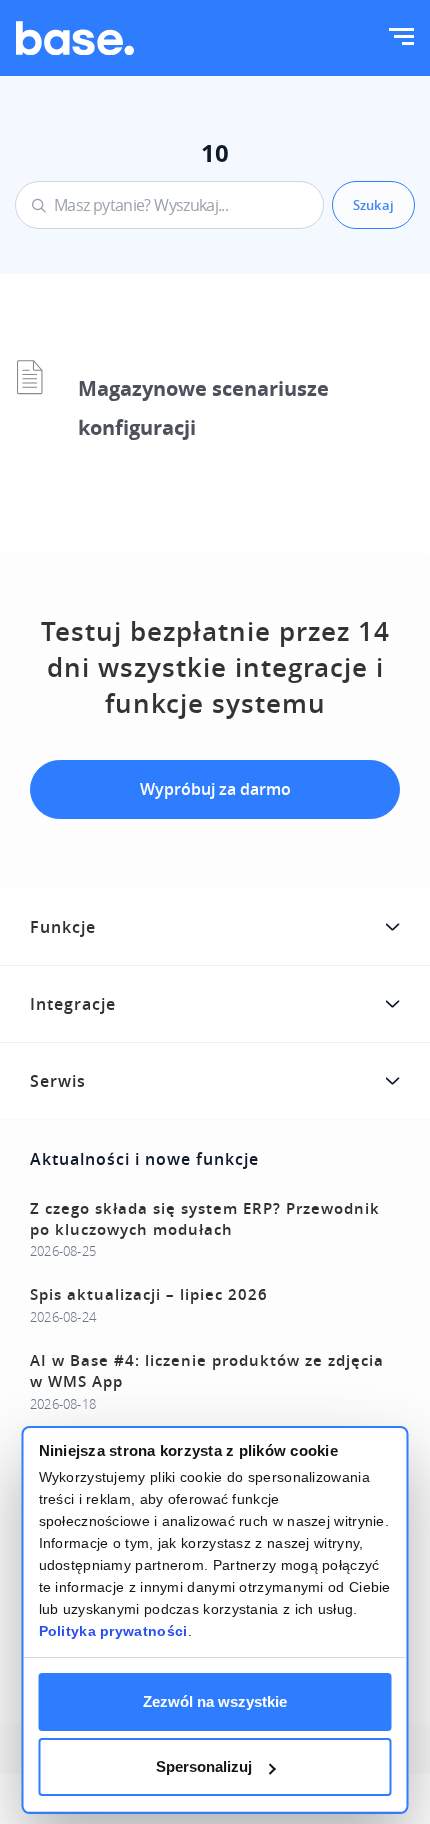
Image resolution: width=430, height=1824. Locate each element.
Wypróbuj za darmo (215, 789)
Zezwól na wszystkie (215, 1701)
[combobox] (169, 205)
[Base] (75, 38)
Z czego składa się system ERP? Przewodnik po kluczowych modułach (205, 1219)
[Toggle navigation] (401, 38)
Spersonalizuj (204, 1766)
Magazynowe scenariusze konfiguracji (203, 408)
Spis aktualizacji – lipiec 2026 (149, 1294)
